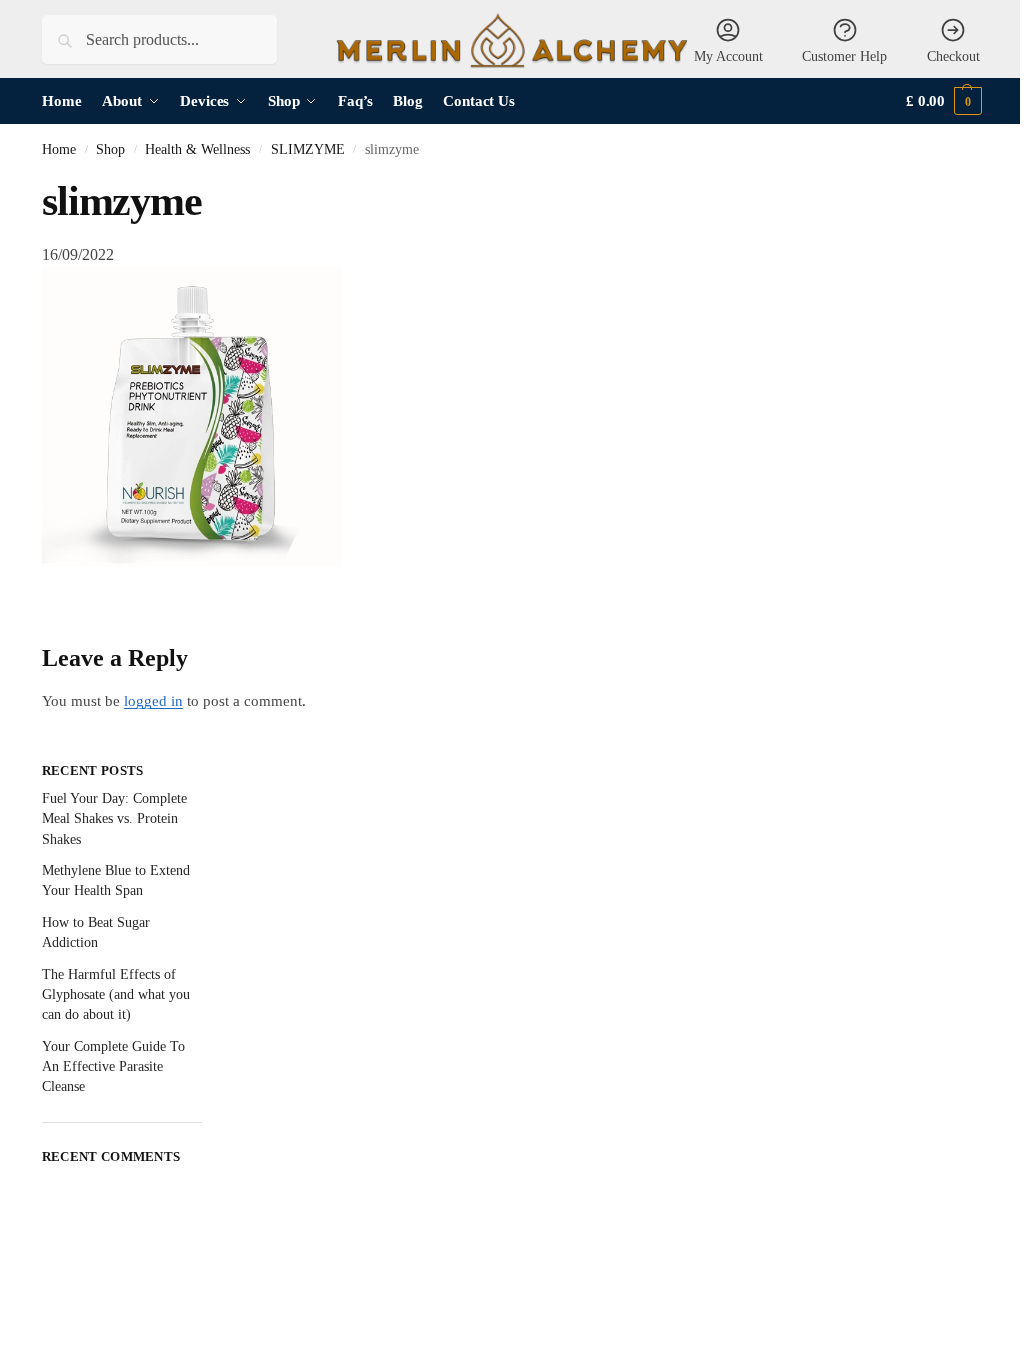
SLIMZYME (308, 149)
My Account (728, 56)
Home (59, 149)
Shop (110, 149)
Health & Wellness (197, 149)
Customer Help (844, 56)
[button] (944, 101)
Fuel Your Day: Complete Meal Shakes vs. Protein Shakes (114, 819)
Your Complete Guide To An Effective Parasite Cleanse (113, 1067)
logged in (153, 701)
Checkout (953, 56)
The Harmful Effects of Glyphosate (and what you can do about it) (116, 995)
